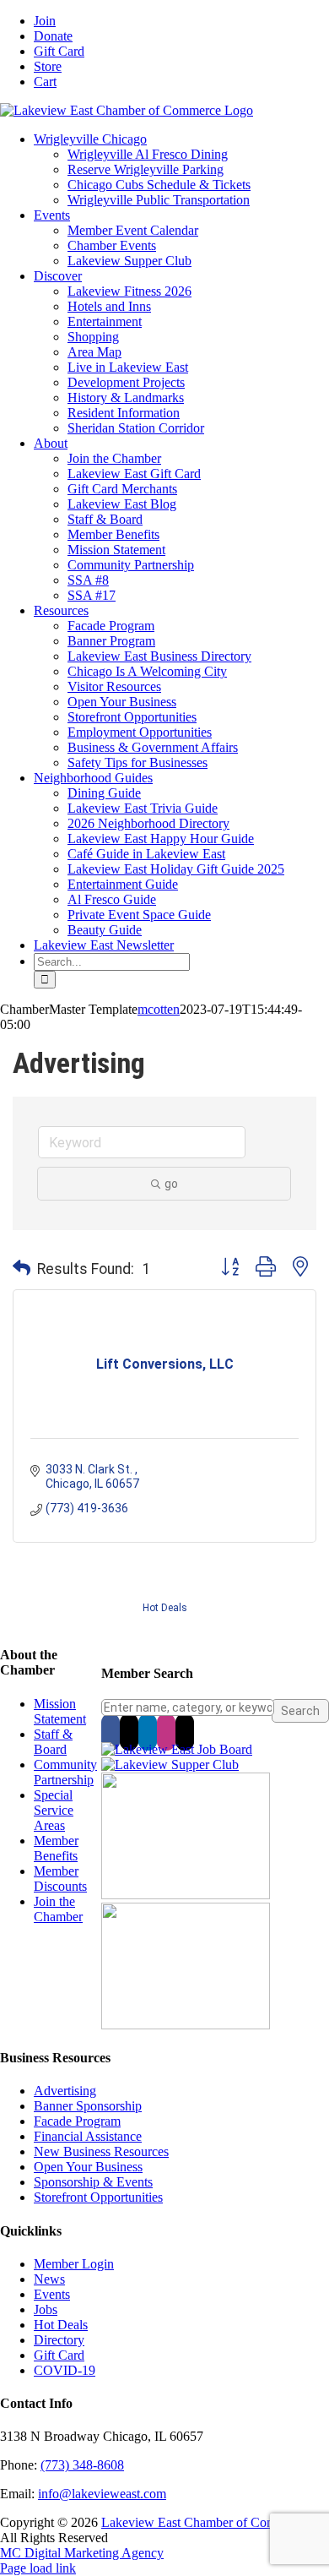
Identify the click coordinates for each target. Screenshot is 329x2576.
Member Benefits (56, 1848)
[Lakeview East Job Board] (177, 1749)
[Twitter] (129, 1732)
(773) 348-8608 (82, 2465)
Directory (59, 2340)
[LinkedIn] (148, 1732)
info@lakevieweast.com (102, 2494)
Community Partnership (65, 1772)
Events (52, 2294)
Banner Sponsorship (88, 2106)
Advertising (65, 2091)
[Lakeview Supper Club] (170, 1765)
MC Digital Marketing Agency (82, 2553)
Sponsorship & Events (93, 2182)
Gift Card (59, 2355)
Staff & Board (53, 1742)
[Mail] (185, 1732)
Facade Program (77, 2121)
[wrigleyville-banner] (186, 1895)
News (49, 2279)
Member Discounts (60, 1879)
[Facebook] (111, 1732)
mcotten (159, 1009)
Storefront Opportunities (98, 2197)
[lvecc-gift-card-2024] (186, 2025)
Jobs (46, 2309)
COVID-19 (65, 2370)
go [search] (171, 1184)
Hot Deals (165, 1608)
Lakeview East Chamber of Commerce (205, 2522)
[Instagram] (166, 1732)
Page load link (38, 2568)
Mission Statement (60, 1711)
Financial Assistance (88, 2136)
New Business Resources (101, 2151)
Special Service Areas (54, 1810)
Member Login (74, 2264)
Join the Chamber (58, 1909)
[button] (22, 1269)
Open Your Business (88, 2167)
